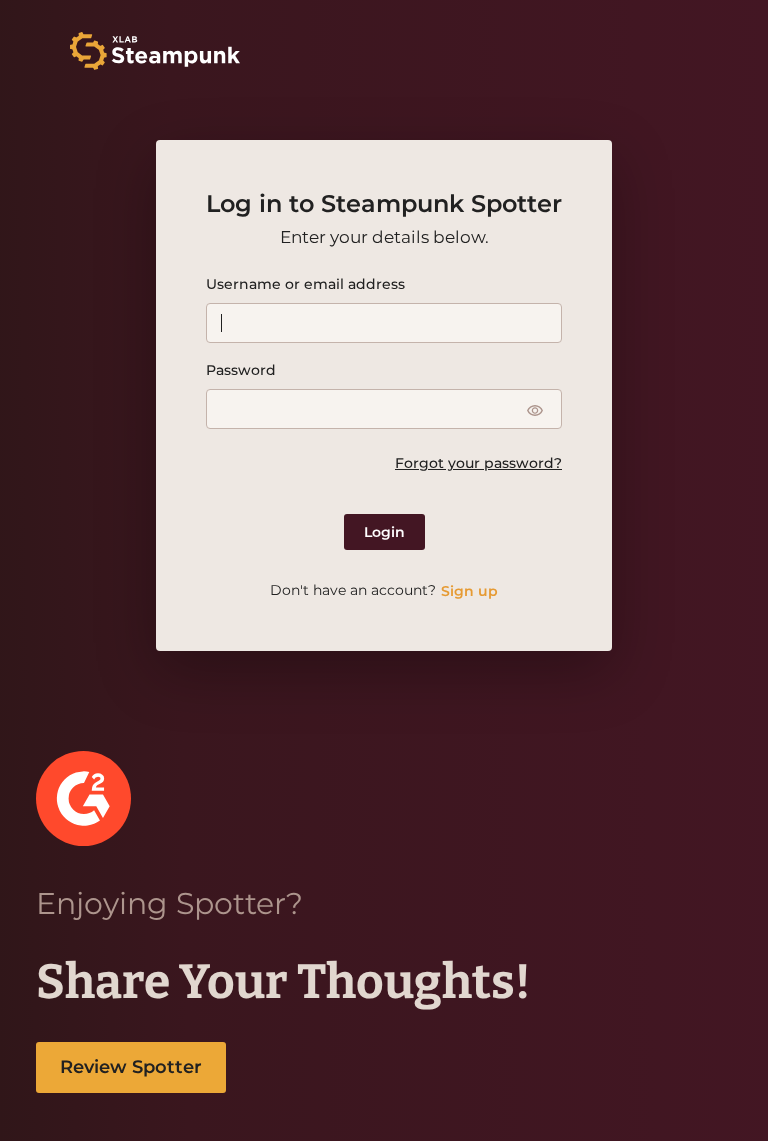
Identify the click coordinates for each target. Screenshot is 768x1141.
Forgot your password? (478, 463)
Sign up (469, 591)
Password (241, 370)
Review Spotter (131, 1067)
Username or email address (305, 284)
